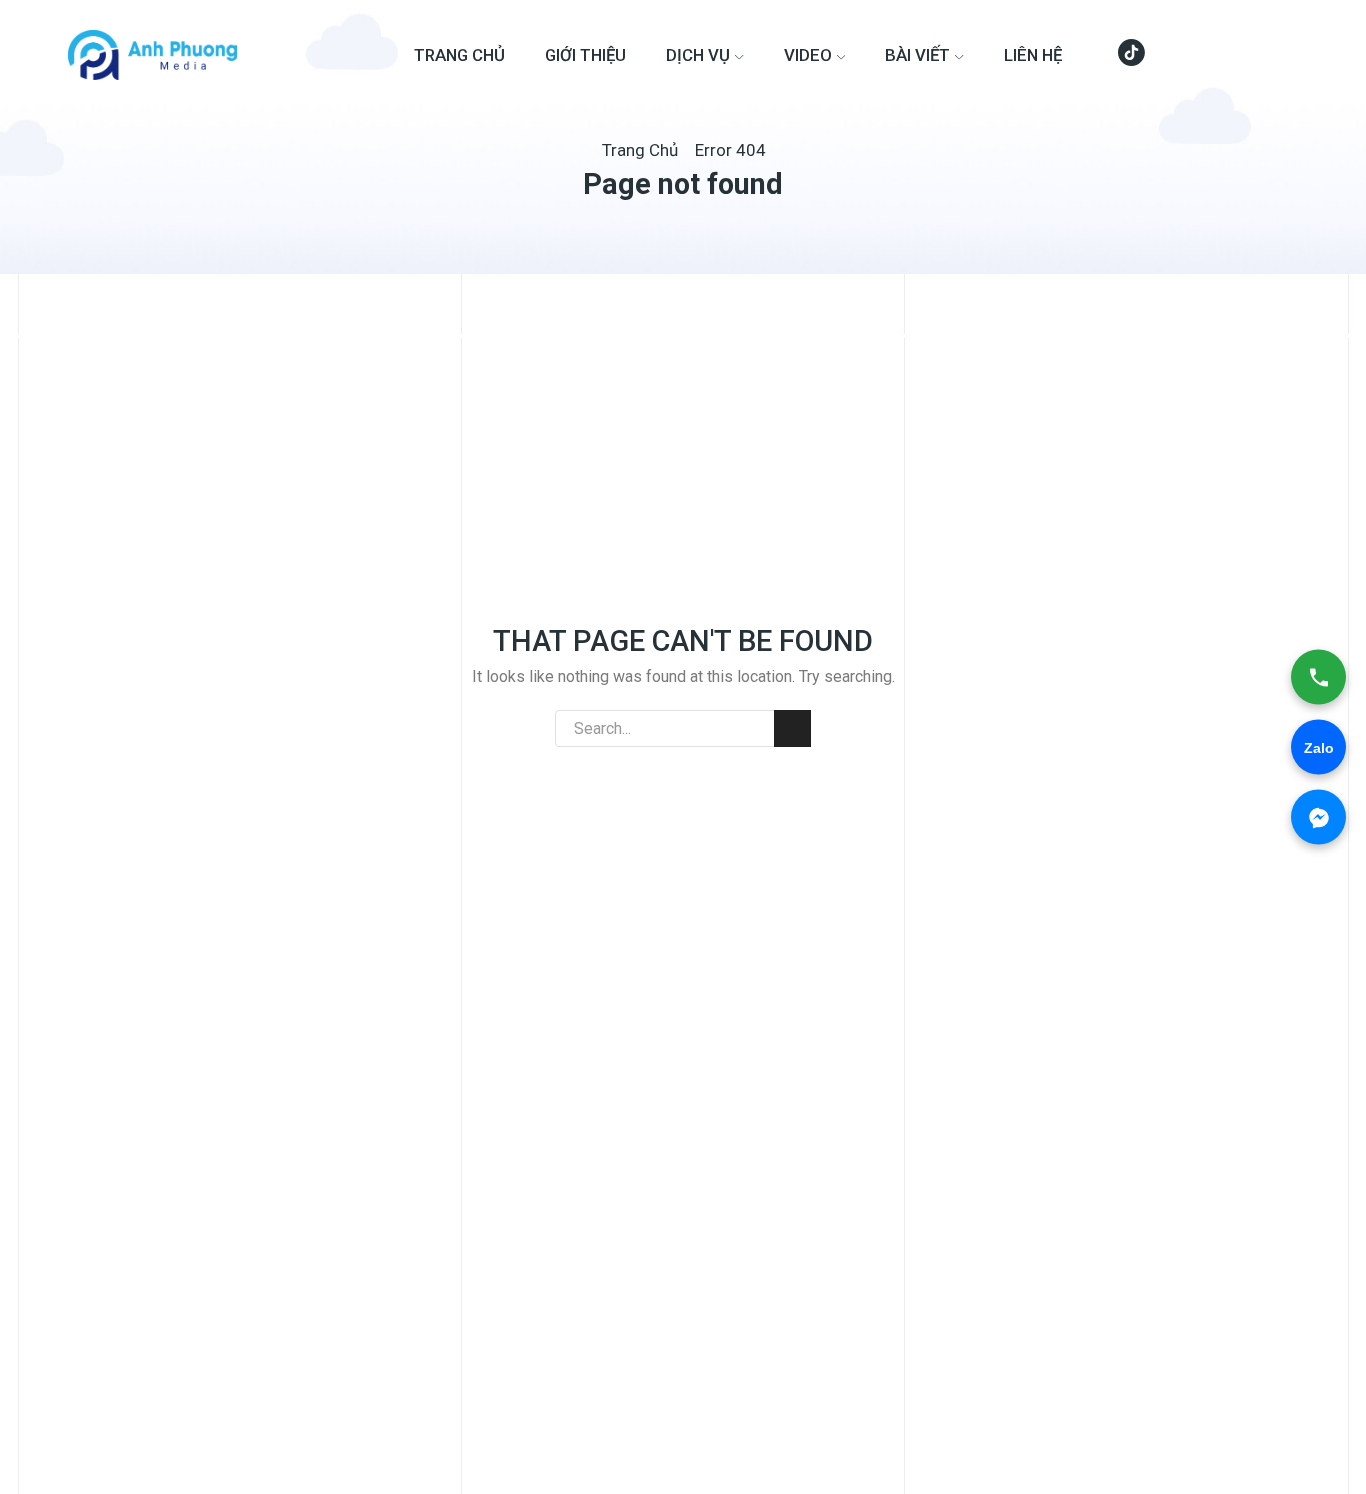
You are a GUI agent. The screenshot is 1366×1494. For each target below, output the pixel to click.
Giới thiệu (585, 55)
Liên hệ (1033, 55)
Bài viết (917, 55)
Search (792, 728)
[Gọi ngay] (1318, 677)
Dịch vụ (698, 55)
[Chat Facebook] (1318, 817)
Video (808, 55)
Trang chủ (459, 55)
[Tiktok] (1131, 55)
